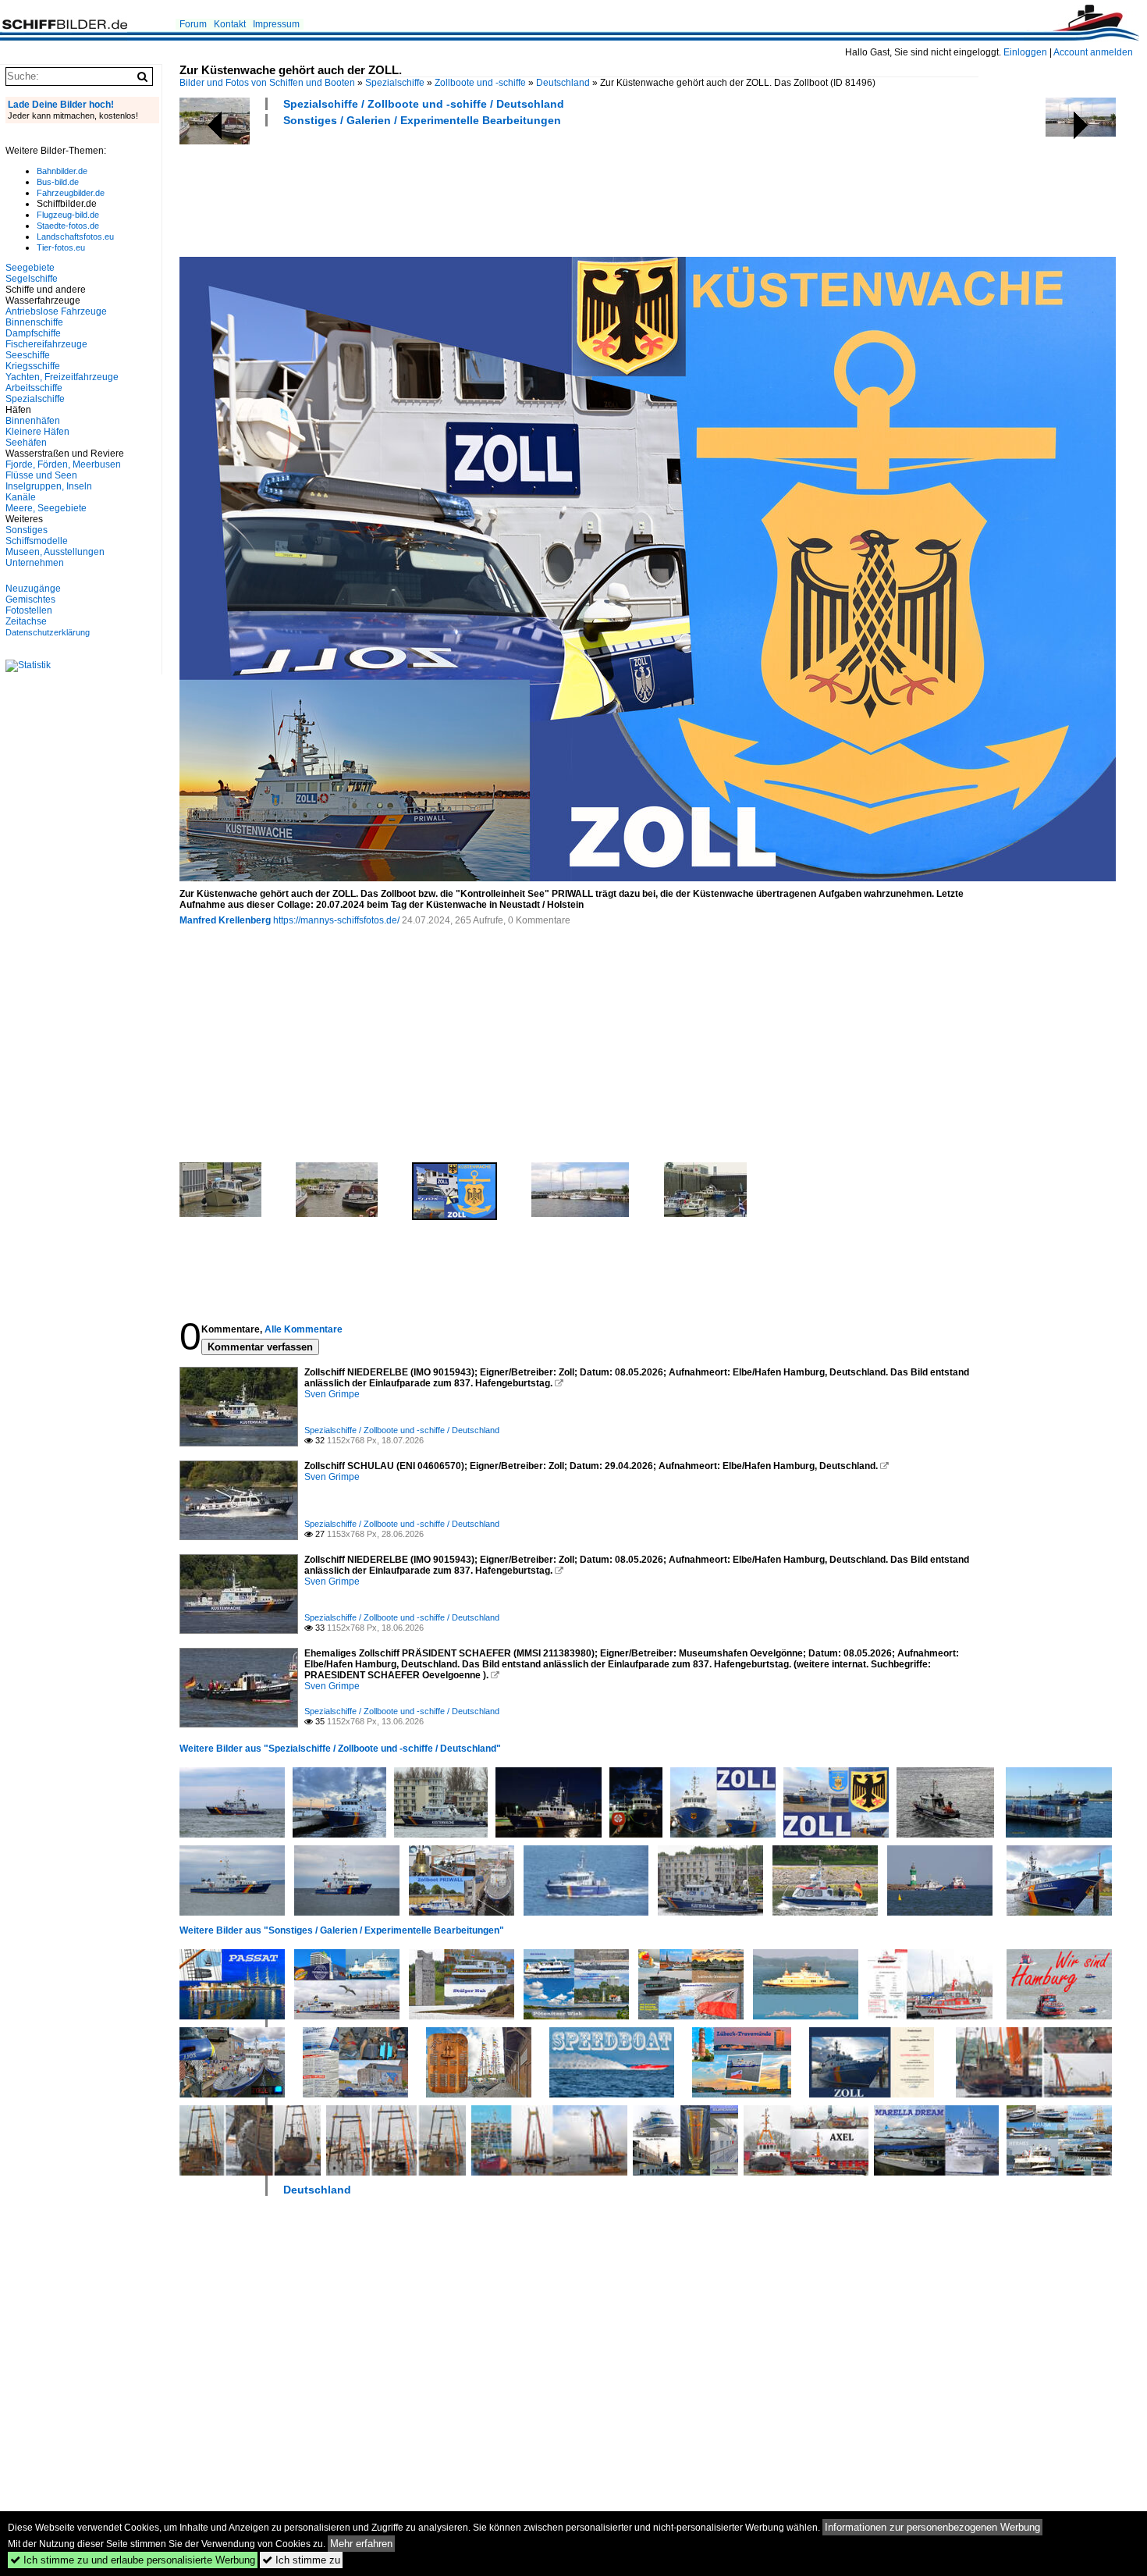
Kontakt (230, 24)
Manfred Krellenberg (225, 920)
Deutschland (563, 83)
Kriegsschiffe (33, 366)
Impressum (276, 24)
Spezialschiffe (395, 83)
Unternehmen (35, 563)
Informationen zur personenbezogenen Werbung (932, 2527)
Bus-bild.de (58, 182)
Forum (193, 24)
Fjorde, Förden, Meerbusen (63, 464)
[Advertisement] (463, 190)
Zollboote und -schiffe (480, 83)
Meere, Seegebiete (46, 508)
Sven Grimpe (332, 1394)
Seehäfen (26, 443)
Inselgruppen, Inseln (49, 486)
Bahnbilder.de (62, 171)
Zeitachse (26, 621)
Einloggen (1025, 52)
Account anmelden (1093, 52)
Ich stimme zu (301, 2560)
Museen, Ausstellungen (55, 552)
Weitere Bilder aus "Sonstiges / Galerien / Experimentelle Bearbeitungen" (342, 1930)
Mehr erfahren (361, 2544)
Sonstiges (27, 530)
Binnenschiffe (34, 322)
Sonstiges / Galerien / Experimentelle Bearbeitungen (422, 120)
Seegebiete (30, 268)
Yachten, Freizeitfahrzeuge (62, 377)
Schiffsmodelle (37, 541)
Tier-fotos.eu (61, 247)
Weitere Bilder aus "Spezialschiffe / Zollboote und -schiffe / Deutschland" (340, 1749)
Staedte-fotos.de (68, 226)
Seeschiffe (28, 355)
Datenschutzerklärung (48, 632)
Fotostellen (29, 610)
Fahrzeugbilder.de (71, 193)
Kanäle (21, 497)
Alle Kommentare (304, 1329)
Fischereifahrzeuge (46, 344)
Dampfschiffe (33, 333)
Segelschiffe (32, 279)
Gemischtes (30, 600)
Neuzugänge (33, 589)
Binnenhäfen (33, 421)
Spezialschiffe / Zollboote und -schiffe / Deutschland (424, 104)
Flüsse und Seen (41, 475)
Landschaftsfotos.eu (75, 237)
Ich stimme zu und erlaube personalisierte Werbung (133, 2560)
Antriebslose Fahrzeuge (56, 311)
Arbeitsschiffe (34, 388)
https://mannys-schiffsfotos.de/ (336, 920)
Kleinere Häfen (37, 432)
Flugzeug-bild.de (68, 215)
